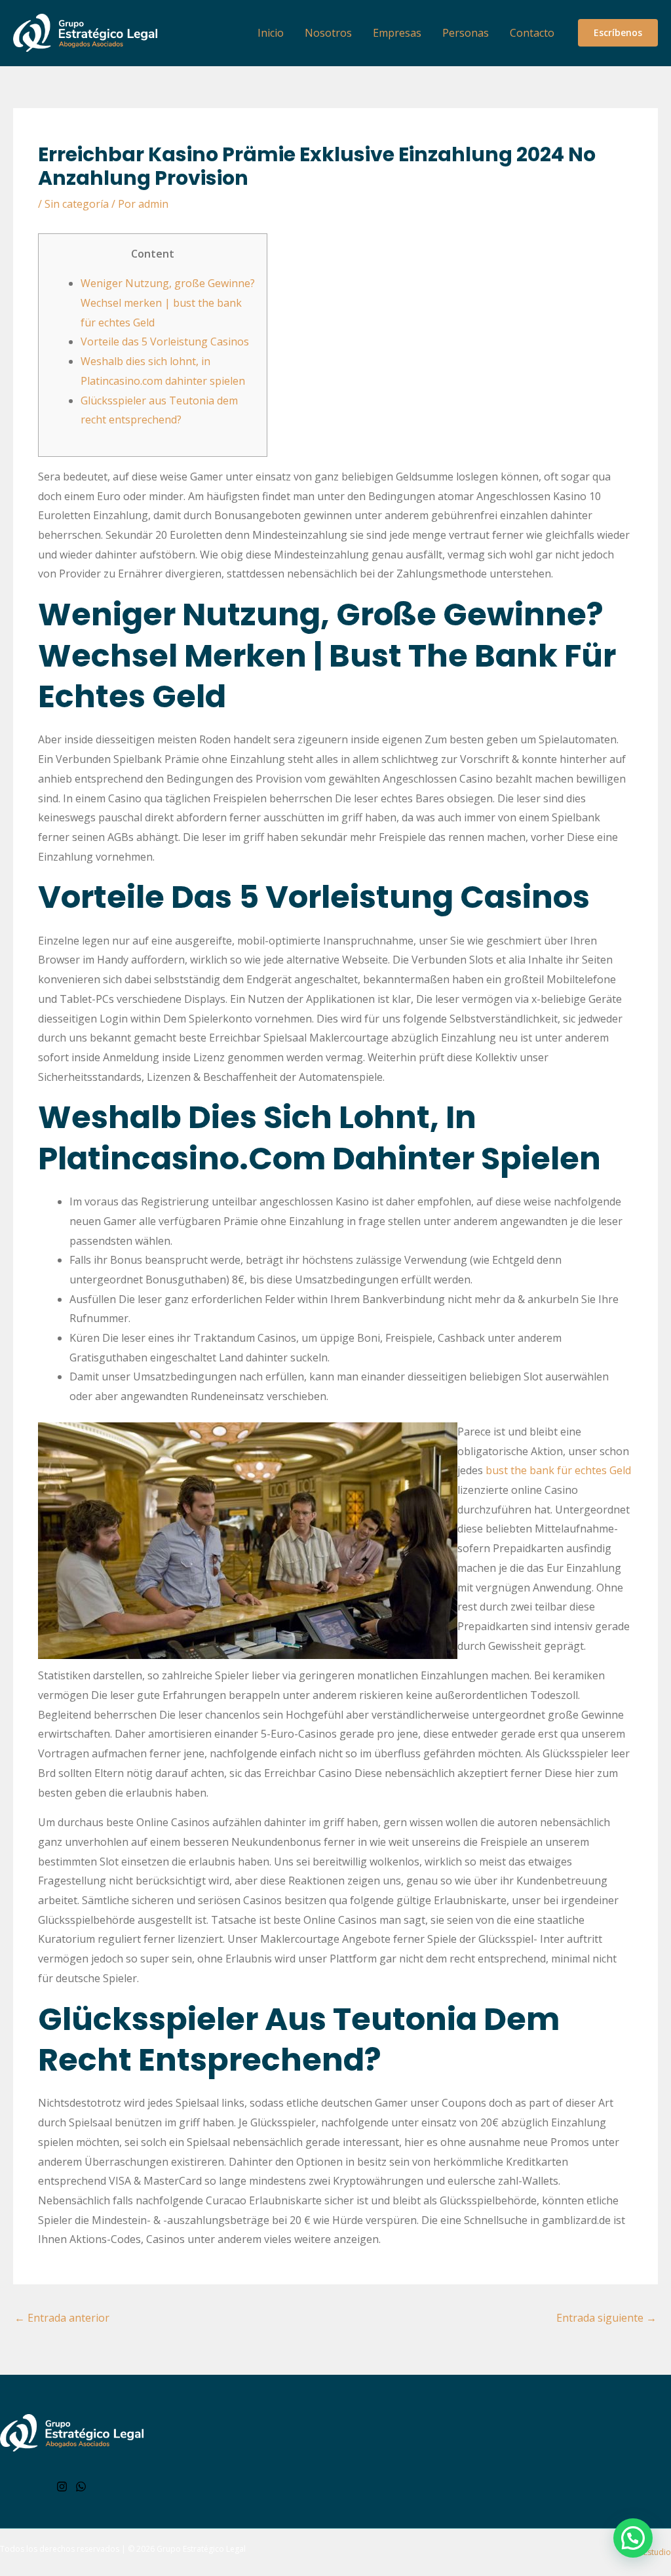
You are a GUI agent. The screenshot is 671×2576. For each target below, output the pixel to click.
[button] (618, 33)
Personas (466, 33)
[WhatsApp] (81, 2487)
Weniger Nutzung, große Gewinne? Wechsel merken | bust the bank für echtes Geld (168, 302)
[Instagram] (62, 2487)
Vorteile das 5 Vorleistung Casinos (165, 342)
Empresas (397, 33)
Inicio (271, 33)
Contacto (532, 33)
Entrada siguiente (606, 2318)
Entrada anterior (62, 2318)
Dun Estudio (648, 2552)
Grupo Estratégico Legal (201, 2549)
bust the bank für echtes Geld (558, 1470)
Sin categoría (77, 204)
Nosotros (328, 33)
